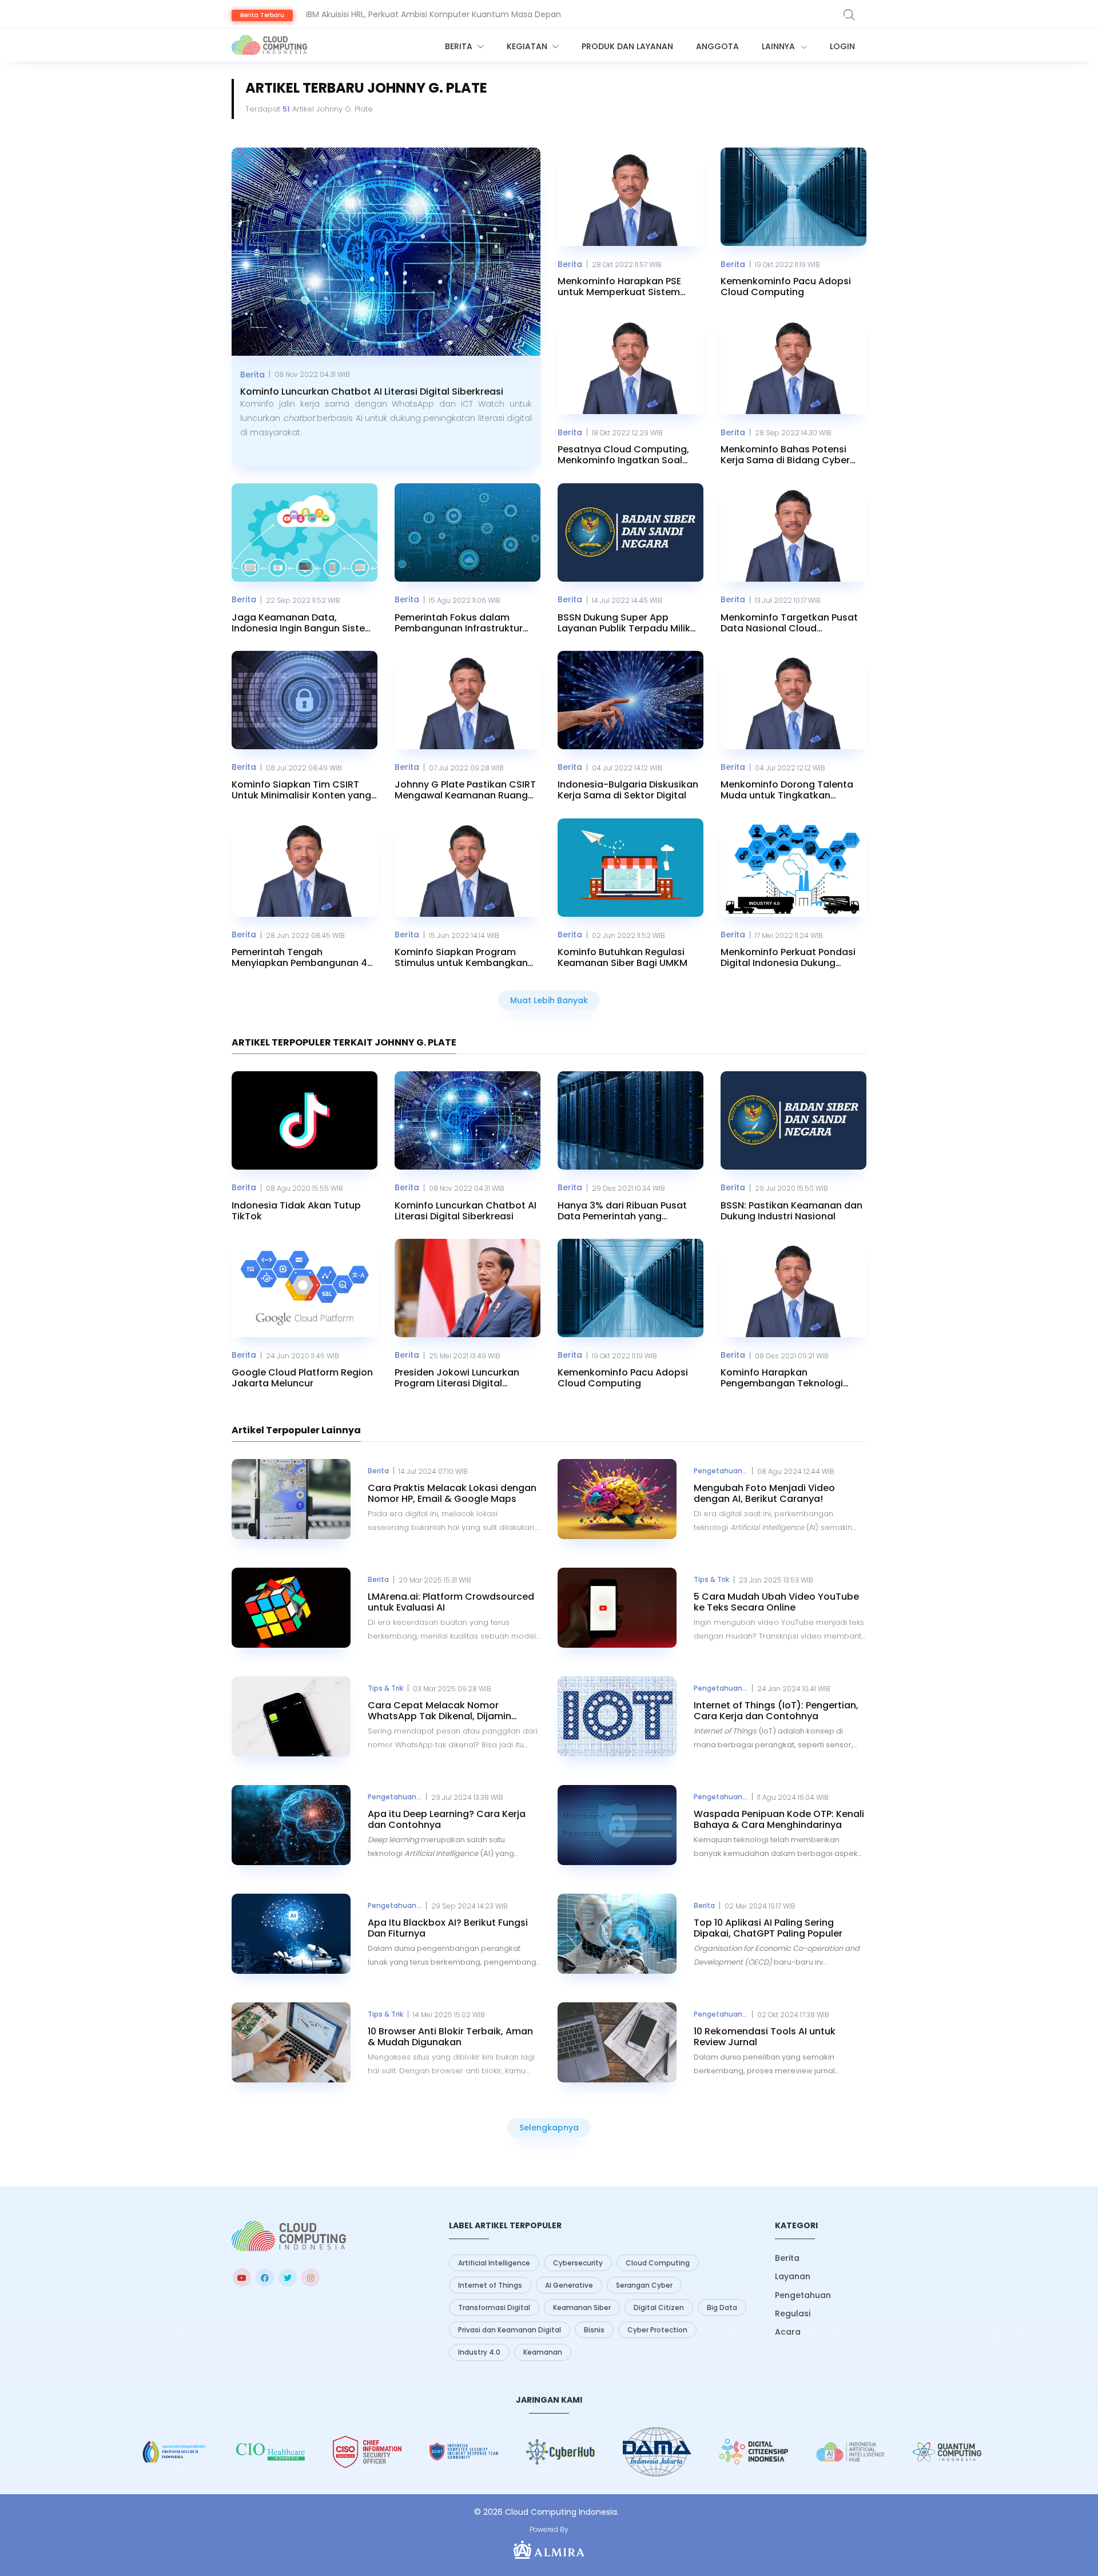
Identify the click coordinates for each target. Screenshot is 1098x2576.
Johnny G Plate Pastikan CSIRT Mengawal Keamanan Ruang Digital (465, 790)
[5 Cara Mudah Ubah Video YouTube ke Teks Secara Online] (617, 1608)
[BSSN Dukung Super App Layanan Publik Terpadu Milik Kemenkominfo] (630, 532)
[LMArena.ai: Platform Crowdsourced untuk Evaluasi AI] (291, 1608)
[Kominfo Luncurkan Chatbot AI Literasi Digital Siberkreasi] (386, 252)
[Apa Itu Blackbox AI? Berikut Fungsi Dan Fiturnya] (291, 1934)
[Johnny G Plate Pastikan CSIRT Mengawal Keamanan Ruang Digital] (468, 700)
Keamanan (543, 2352)
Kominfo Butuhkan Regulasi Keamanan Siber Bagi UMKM (622, 957)
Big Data (722, 2307)
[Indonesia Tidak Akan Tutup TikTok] (305, 1120)
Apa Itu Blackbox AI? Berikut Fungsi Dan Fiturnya (448, 1928)
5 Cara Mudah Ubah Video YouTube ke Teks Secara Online (776, 1602)
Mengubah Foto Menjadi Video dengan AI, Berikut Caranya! (764, 1493)
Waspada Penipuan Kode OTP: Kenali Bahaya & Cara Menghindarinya (779, 1819)
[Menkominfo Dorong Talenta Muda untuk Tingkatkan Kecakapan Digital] (793, 700)
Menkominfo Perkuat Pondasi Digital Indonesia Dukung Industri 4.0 (788, 957)
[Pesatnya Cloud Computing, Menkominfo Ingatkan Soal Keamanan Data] (630, 365)
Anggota (717, 46)
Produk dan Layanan (627, 46)
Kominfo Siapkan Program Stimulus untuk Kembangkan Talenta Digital (461, 957)
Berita (460, 46)
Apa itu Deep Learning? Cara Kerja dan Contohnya (447, 1819)
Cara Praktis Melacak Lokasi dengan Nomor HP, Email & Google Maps (452, 1493)
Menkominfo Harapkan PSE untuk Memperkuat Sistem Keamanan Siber (619, 287)
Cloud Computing (658, 2263)
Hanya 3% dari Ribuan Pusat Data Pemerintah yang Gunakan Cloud (622, 1211)
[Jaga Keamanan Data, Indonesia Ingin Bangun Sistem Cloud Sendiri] (305, 532)
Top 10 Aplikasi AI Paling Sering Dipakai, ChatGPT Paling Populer (768, 1928)
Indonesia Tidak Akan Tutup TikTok (296, 1211)
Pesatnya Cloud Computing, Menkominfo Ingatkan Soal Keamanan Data (623, 455)
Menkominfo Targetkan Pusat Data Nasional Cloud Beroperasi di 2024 (789, 623)
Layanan (793, 2276)
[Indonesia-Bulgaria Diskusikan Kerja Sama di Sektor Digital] (630, 700)
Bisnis (594, 2330)
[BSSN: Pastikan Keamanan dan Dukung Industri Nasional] (793, 1120)
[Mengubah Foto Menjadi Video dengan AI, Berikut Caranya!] (617, 1499)
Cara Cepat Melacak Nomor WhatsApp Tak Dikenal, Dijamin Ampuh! (439, 1711)
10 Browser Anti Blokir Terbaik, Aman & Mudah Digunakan (450, 2037)
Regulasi (793, 2313)
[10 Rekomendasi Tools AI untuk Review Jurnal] (617, 2042)
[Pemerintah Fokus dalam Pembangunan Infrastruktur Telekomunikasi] (468, 532)
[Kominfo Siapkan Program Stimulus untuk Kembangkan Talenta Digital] (468, 868)
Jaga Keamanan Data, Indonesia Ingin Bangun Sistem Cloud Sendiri (303, 623)
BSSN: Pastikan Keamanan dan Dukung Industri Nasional (791, 1211)
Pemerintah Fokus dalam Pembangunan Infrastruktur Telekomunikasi (459, 623)
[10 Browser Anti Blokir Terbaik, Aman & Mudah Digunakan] (291, 2042)
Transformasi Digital (494, 2307)
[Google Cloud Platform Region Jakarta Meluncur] (305, 1288)
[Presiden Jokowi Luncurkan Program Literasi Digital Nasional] (468, 1288)
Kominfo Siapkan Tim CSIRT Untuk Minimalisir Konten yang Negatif (301, 790)
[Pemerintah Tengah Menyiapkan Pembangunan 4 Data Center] (305, 868)
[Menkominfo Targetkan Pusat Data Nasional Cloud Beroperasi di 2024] (793, 532)
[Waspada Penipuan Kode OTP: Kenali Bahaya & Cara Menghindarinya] (617, 1825)
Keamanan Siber (582, 2307)
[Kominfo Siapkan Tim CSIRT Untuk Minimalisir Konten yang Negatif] (305, 700)
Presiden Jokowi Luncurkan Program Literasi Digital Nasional (457, 1378)
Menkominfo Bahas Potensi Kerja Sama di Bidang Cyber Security (785, 455)
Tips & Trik (711, 1579)
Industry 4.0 (479, 2352)
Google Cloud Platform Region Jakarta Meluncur (302, 1378)
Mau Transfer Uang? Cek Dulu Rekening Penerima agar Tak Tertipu (439, 14)
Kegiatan (528, 46)
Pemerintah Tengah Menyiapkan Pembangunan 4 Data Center (299, 957)
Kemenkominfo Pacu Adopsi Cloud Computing (786, 287)
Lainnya (779, 46)
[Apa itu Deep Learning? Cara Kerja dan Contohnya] (291, 1825)
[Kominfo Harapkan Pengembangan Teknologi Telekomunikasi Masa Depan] (793, 1288)
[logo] (289, 2236)
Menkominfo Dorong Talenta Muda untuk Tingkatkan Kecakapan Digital (787, 790)
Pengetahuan (803, 2295)
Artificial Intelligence (494, 2263)
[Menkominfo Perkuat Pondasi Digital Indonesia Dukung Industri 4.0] (793, 868)
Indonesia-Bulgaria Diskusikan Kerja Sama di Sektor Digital (628, 790)
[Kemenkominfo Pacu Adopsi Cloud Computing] (793, 197)
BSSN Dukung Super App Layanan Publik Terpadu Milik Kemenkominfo (624, 623)
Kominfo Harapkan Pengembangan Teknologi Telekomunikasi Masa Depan (787, 1378)
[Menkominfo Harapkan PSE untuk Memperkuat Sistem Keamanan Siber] (630, 197)
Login (842, 46)
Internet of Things (490, 2285)
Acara (788, 2332)
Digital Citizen (659, 2307)
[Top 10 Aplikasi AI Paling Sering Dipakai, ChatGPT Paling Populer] (617, 1934)
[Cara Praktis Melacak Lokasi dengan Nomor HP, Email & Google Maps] (291, 1499)
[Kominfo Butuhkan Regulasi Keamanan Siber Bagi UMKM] (630, 868)
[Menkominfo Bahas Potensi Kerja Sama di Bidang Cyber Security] (793, 365)
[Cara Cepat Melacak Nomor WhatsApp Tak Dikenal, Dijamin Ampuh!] (291, 1716)
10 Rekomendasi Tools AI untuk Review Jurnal (765, 2037)
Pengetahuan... (721, 1471)
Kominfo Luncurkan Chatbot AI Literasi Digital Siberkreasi (372, 391)
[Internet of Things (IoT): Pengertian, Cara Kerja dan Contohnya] (617, 1716)
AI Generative (569, 2285)
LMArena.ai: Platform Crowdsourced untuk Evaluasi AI (451, 1602)
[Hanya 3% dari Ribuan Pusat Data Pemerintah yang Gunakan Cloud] (630, 1120)
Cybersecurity (578, 2263)
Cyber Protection (657, 2330)
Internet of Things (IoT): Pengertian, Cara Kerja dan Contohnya (776, 1711)
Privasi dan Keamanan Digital (510, 2330)
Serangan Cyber (644, 2285)
